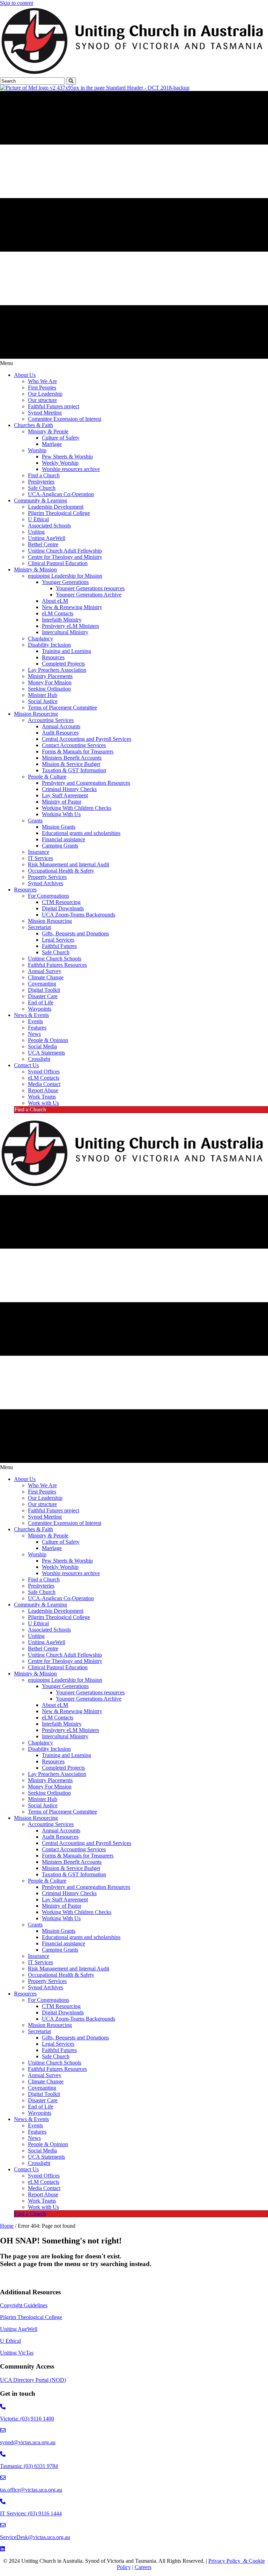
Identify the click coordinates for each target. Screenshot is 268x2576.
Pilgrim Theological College (31, 2317)
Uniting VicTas (17, 2353)
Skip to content (17, 3)
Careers (143, 2567)
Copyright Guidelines (24, 2305)
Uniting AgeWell (19, 2329)
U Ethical (10, 2341)
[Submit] (71, 81)
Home (7, 2226)
